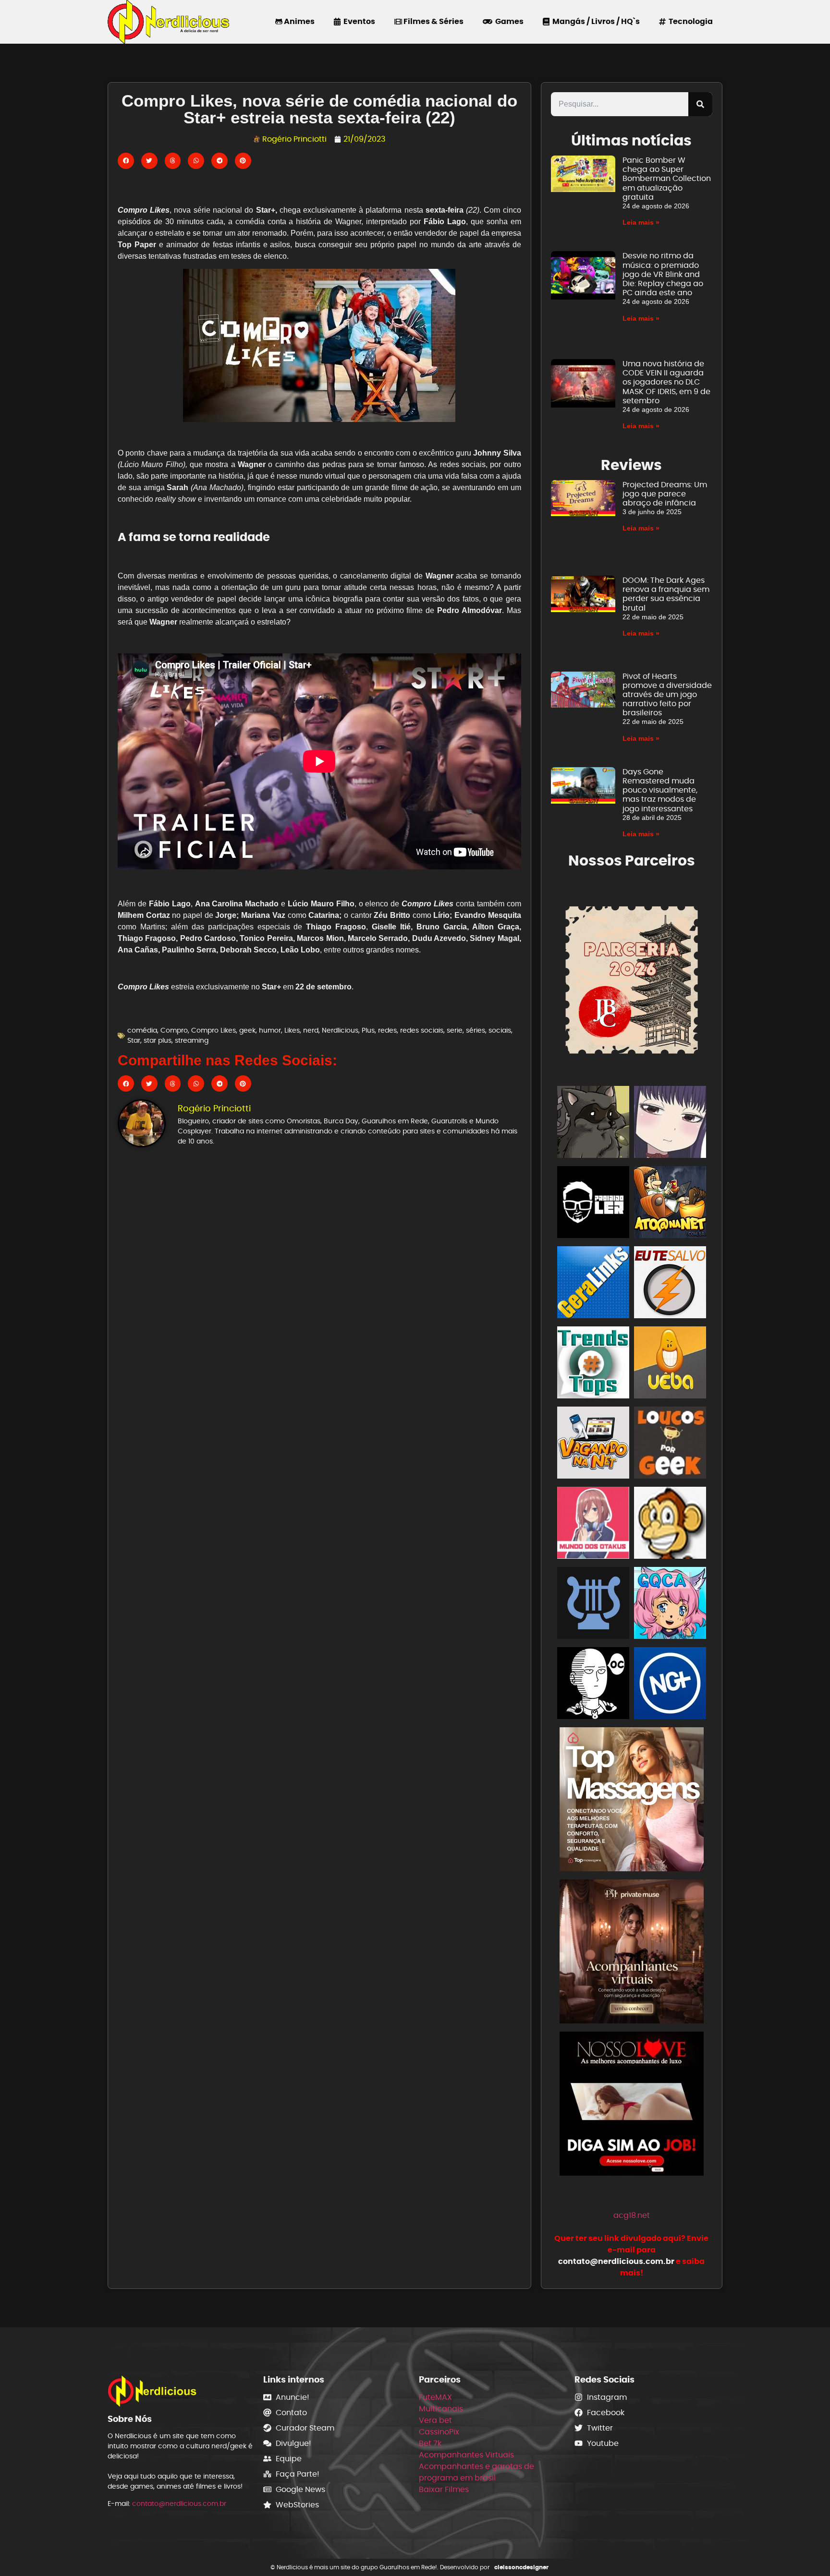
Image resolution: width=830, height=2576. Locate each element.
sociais (500, 1030)
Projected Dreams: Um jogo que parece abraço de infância (665, 494)
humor (270, 1030)
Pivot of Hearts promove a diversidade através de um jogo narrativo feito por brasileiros (667, 695)
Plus (368, 1030)
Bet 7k (430, 2443)
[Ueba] (670, 1364)
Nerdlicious (340, 1030)
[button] (126, 161)
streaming (192, 1040)
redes (387, 1030)
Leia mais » (641, 222)
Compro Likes (214, 1030)
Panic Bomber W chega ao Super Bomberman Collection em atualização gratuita (667, 179)
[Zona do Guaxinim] (593, 1124)
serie (455, 1030)
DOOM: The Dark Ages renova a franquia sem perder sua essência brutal (666, 594)
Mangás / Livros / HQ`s (595, 21)
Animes (299, 21)
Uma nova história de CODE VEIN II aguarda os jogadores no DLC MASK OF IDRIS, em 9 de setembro (666, 382)
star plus (158, 1040)
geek (247, 1030)
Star (134, 1040)
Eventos (358, 21)
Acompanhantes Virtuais (466, 2455)
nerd (311, 1030)
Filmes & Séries (433, 21)
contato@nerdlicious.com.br (179, 2504)
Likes (292, 1030)
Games (508, 21)
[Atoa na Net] (670, 1204)
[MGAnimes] (670, 1124)
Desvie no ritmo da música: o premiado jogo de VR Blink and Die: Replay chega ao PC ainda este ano (663, 274)
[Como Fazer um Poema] (593, 1605)
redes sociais (422, 1030)
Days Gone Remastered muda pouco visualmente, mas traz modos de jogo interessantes (660, 790)
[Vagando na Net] (593, 1444)
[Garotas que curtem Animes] (670, 1605)
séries (476, 1030)
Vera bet (435, 2420)
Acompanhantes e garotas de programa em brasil (476, 2472)
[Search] (700, 104)
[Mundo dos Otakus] (593, 1524)
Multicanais (441, 2409)
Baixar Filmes (444, 2489)
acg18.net (632, 2215)
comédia (142, 1030)
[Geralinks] (593, 1284)
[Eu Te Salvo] (670, 1284)
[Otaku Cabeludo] (593, 1685)
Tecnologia (689, 21)
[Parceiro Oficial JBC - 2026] (632, 978)
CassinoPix (439, 2432)
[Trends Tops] (593, 1364)
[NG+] (670, 1685)
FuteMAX (435, 2397)
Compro (174, 1030)
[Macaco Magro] (670, 1524)
